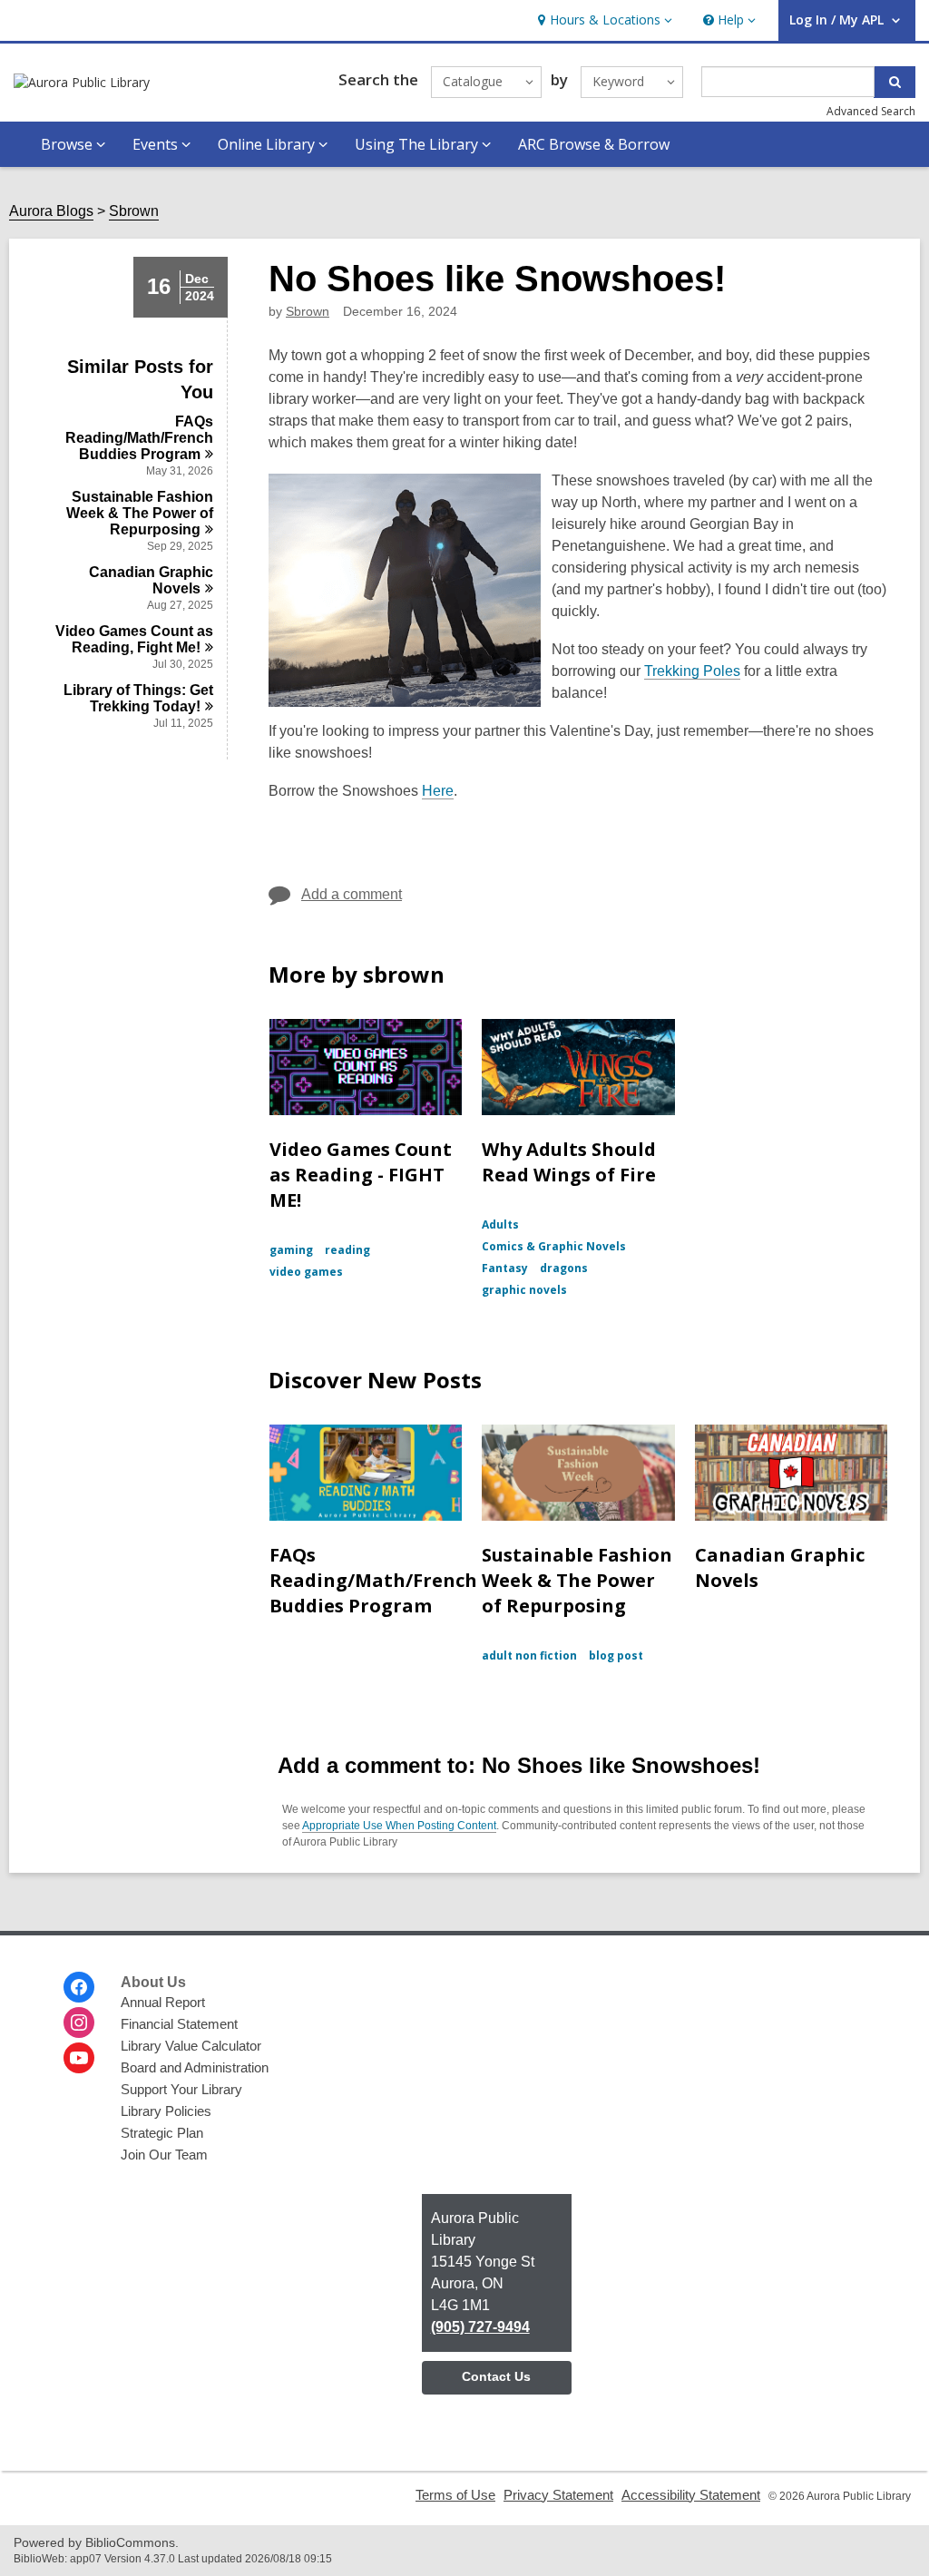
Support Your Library (181, 2089)
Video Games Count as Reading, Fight (134, 639)
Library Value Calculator (191, 2046)
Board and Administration (195, 2067)
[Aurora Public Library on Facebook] (79, 1987)
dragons (564, 1268)
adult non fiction (529, 1655)
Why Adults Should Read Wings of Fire (569, 1162)
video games (306, 1272)
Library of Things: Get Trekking (138, 698)
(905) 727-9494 (480, 2327)
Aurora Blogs (51, 211)
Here (438, 791)
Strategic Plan (162, 2133)
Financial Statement (179, 2024)
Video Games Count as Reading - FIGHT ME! (361, 1175)
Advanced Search (871, 111)
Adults (500, 1224)
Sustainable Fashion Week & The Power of (140, 513)
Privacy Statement (558, 2495)
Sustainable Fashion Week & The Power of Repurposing (577, 1580)
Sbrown (134, 211)
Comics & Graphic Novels (554, 1246)
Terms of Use (455, 2495)
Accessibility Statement (691, 2495)
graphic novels (524, 1290)
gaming (291, 1250)
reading (347, 1250)
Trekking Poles (692, 671)
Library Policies (166, 2111)
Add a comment (352, 894)
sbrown (308, 311)
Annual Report (163, 2002)
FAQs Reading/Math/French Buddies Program (373, 1580)
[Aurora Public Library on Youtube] (79, 2058)
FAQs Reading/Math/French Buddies (139, 438)
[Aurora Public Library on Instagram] (79, 2023)
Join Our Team (164, 2155)
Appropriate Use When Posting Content (399, 1826)
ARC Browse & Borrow (594, 144)
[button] (603, 20)
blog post (616, 1655)
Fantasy (505, 1268)
